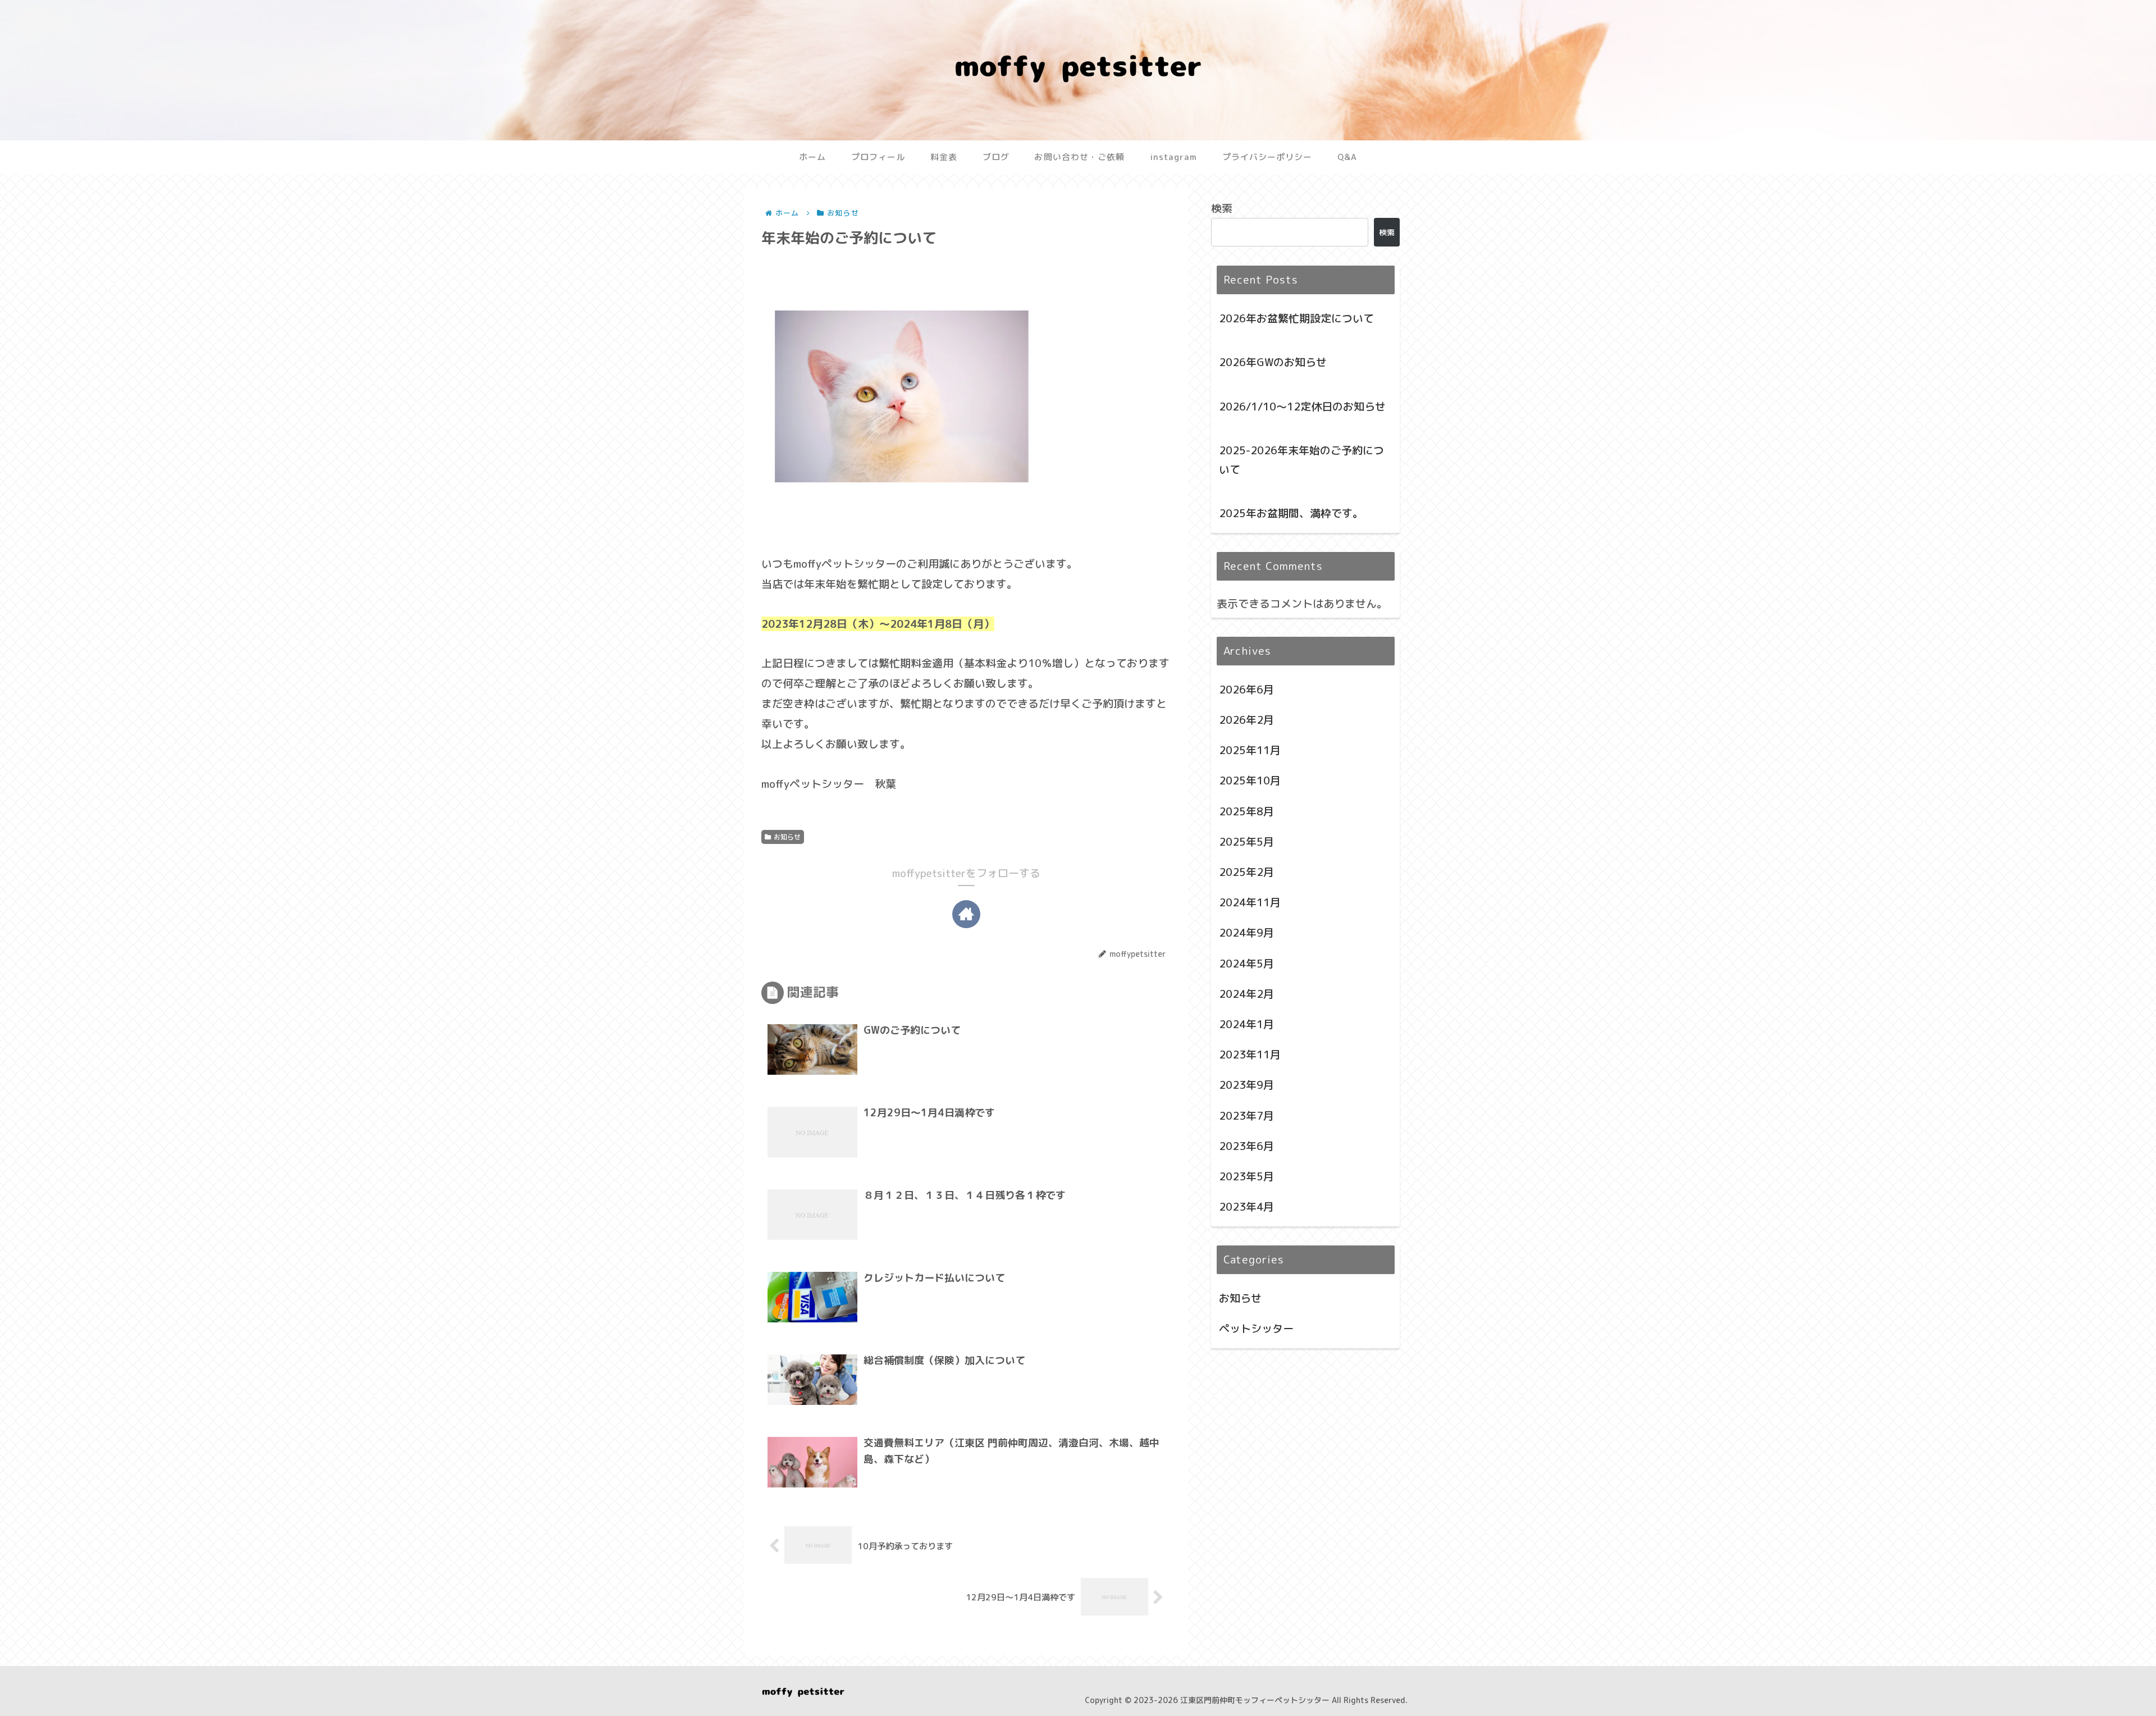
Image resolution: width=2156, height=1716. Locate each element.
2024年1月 (1246, 1024)
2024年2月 (1246, 994)
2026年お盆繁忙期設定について (1296, 318)
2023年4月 (1246, 1207)
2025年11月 (1250, 750)
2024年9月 (1246, 933)
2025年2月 (1246, 872)
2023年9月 (1246, 1085)
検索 (1222, 208)
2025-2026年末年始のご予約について (1301, 460)
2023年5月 (1246, 1176)
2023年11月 (1250, 1055)
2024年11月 (1250, 902)
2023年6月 (1246, 1146)
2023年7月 (1246, 1116)
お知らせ (787, 837)
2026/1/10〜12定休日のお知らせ (1302, 407)
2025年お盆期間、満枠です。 (1291, 513)
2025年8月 (1246, 811)
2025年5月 (1246, 842)
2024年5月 (1246, 964)
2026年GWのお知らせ (1273, 362)
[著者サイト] (966, 914)
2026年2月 (1246, 720)
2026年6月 (1246, 690)
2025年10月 (1250, 781)
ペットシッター (1256, 1329)
